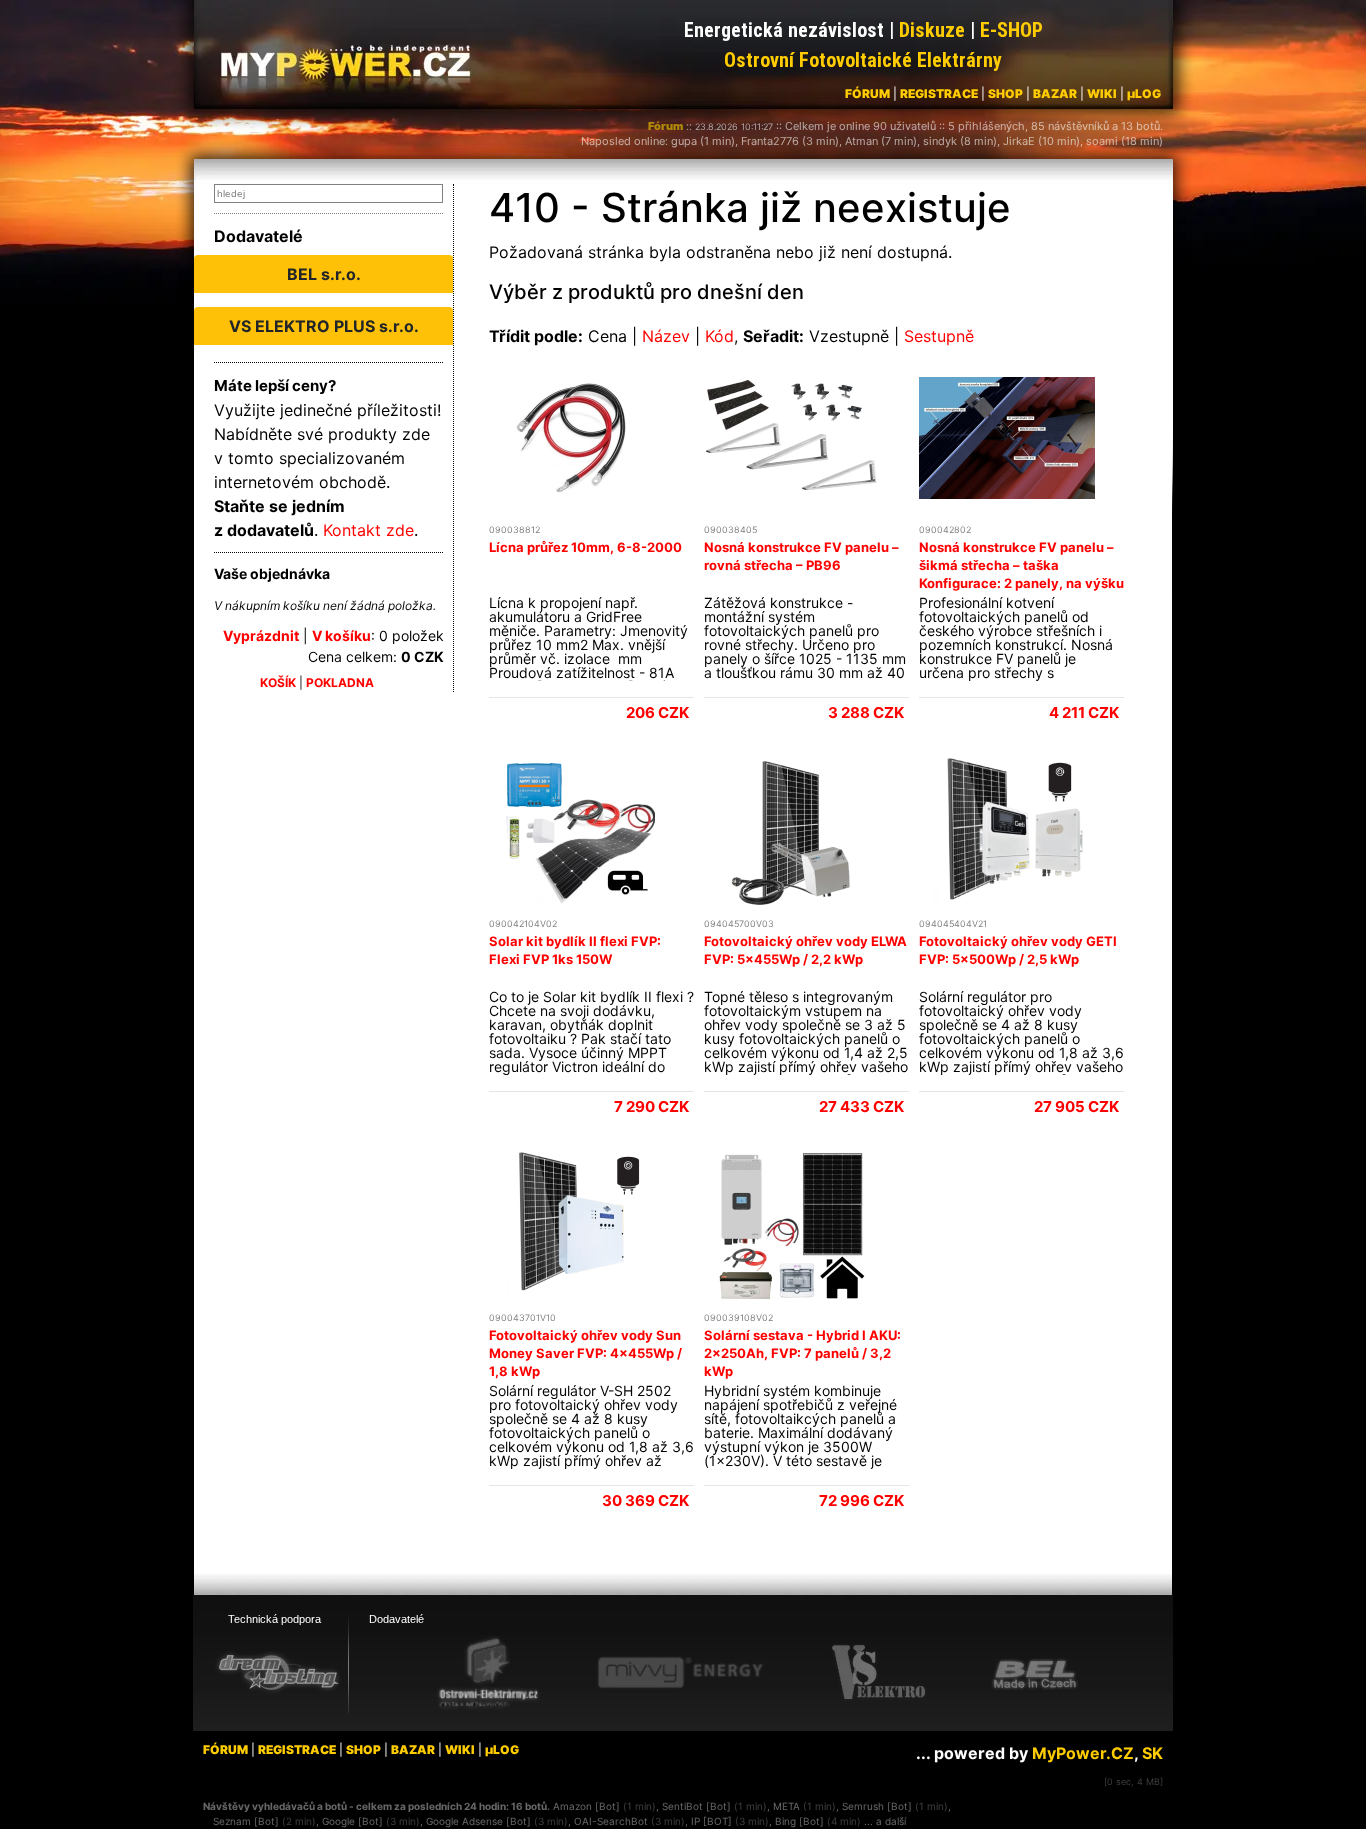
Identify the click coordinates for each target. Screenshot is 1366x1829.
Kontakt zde (368, 530)
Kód (719, 336)
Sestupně (939, 336)
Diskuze (932, 30)
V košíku (341, 635)
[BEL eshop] (1035, 1673)
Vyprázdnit (261, 635)
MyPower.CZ (1083, 1753)
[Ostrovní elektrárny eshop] (489, 1674)
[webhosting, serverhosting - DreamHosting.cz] (278, 1672)
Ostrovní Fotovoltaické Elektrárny (863, 60)
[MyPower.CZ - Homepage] (353, 62)
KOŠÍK (278, 682)
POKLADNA (340, 682)
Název (666, 336)
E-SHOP (1011, 30)
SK (1152, 1753)
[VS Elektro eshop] (879, 1673)
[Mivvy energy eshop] (680, 1672)
